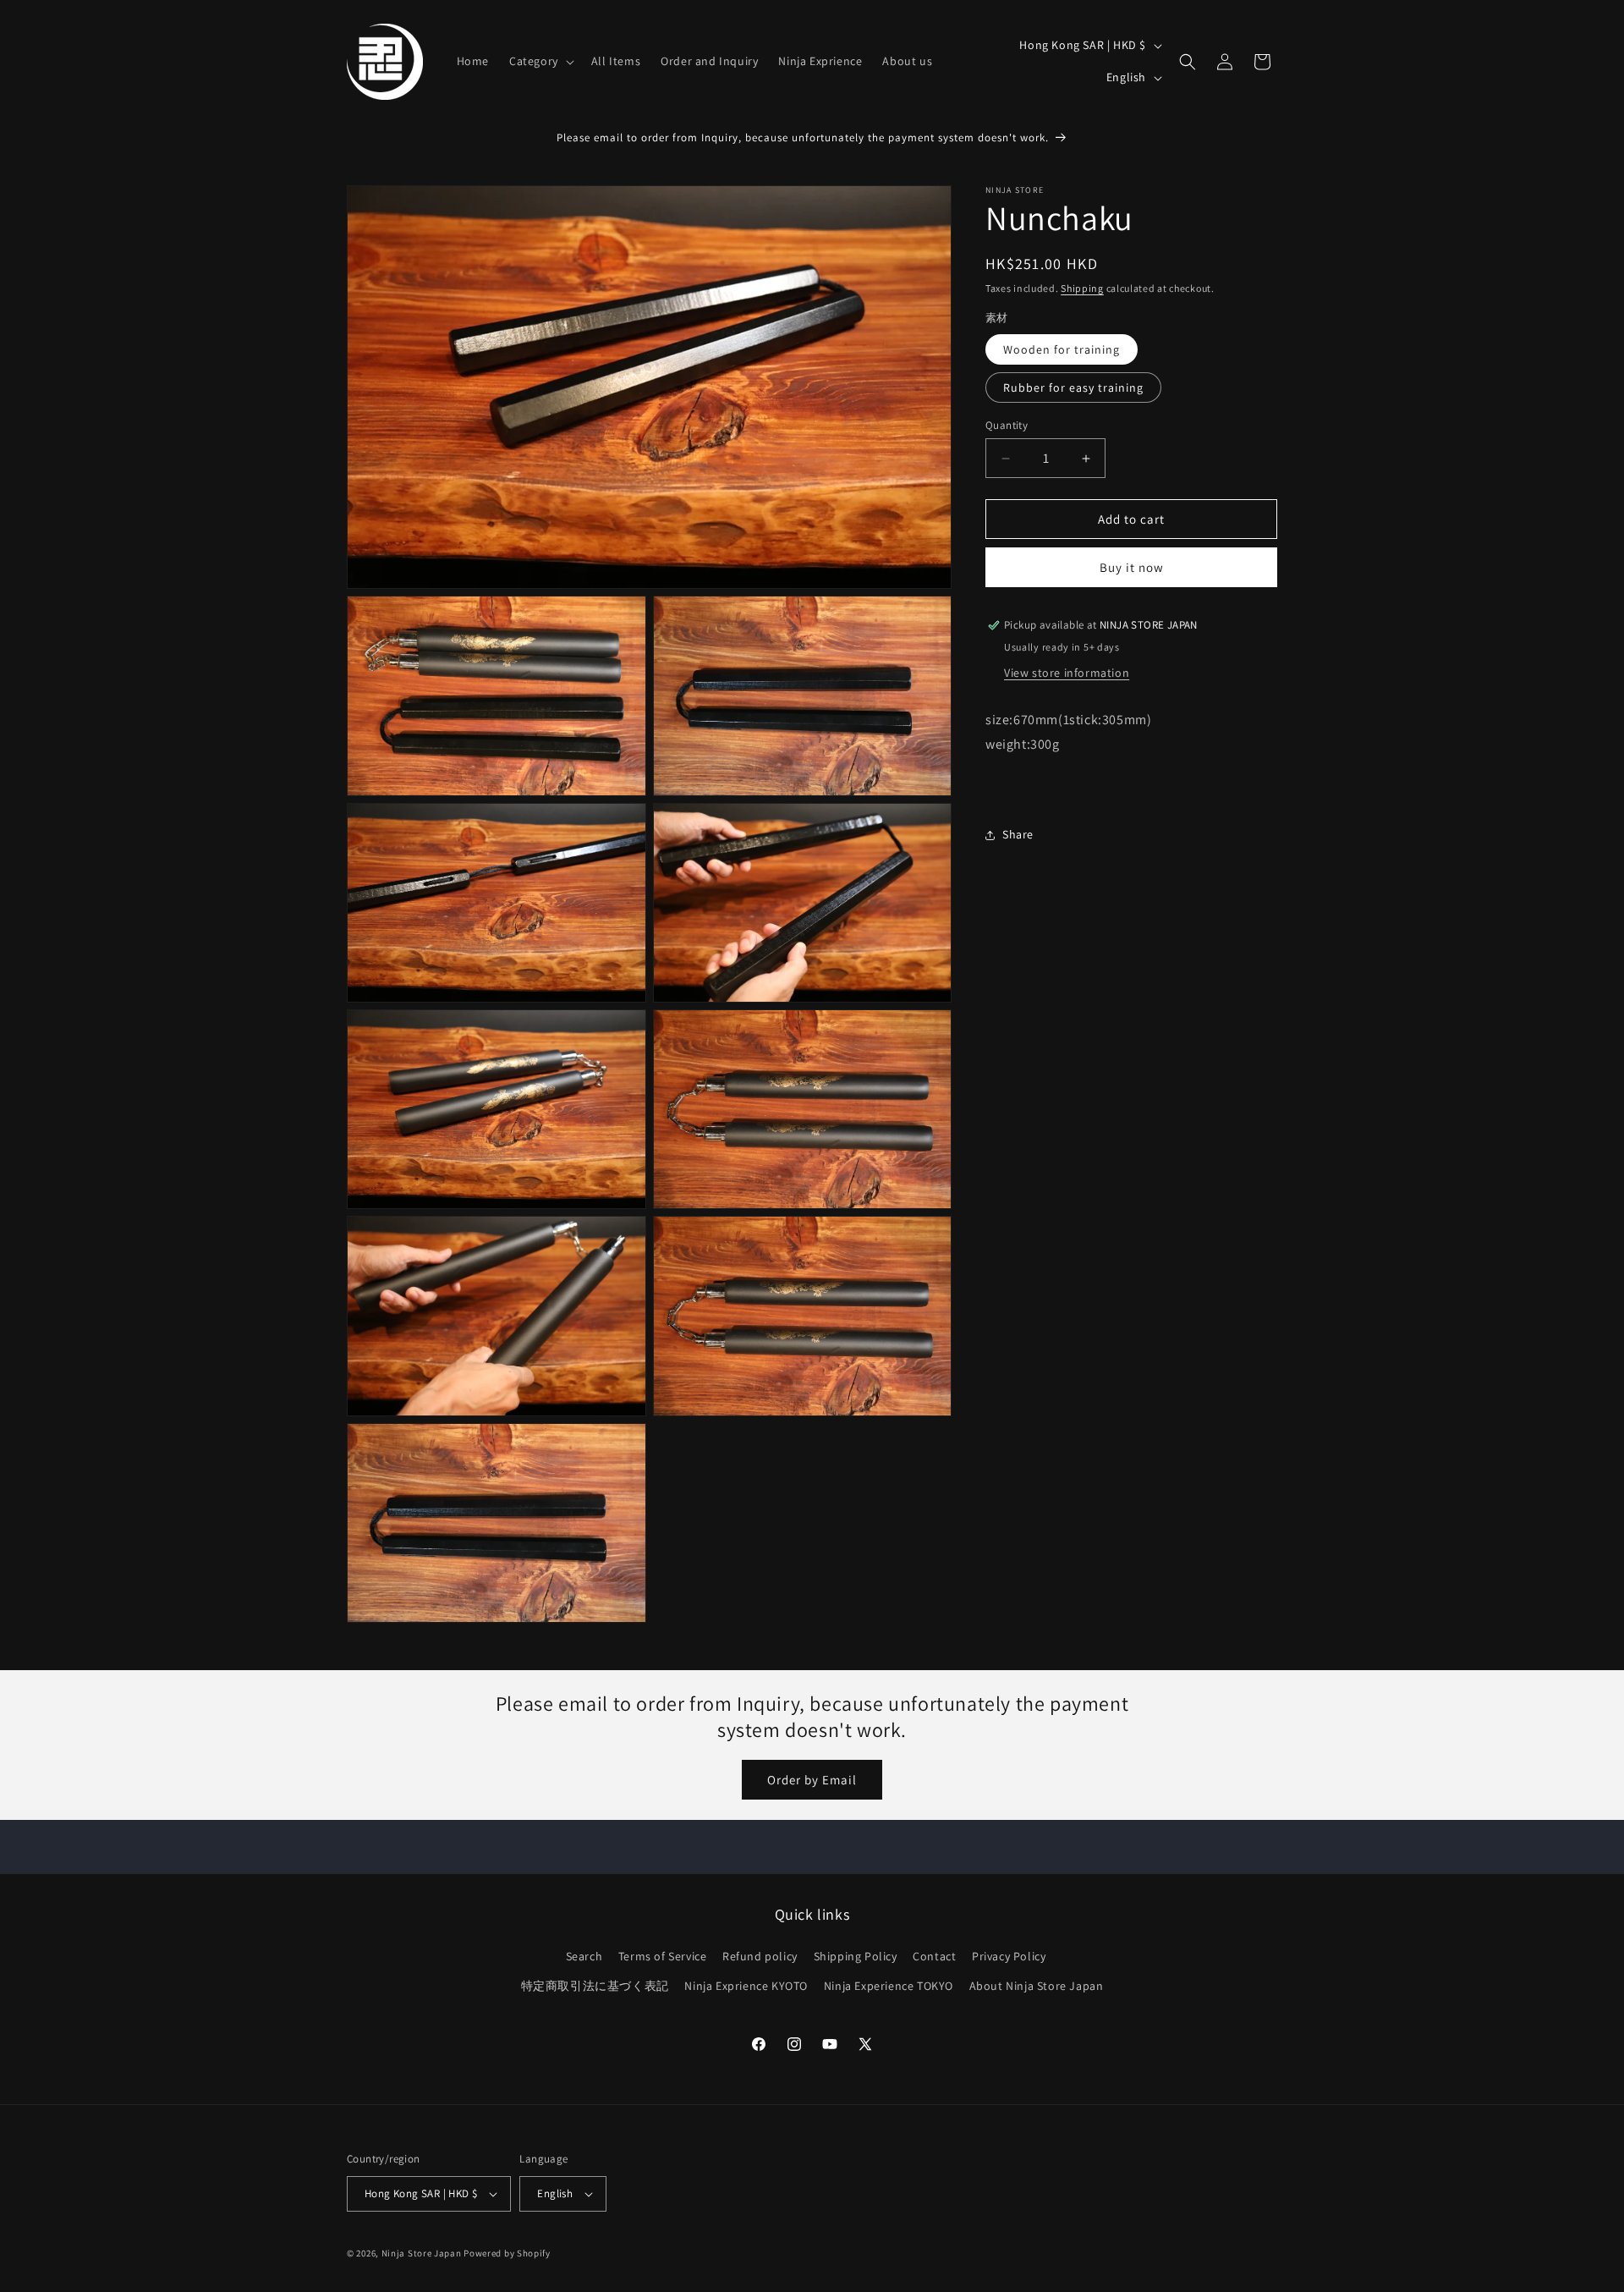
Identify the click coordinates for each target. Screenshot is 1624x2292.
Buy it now (1132, 567)
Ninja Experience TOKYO (889, 1986)
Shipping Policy (856, 1956)
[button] (540, 61)
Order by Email (812, 1780)
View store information (1067, 673)
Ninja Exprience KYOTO (746, 1986)
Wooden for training (1062, 349)
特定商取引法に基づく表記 (595, 1986)
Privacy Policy (1009, 1956)
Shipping (1082, 288)
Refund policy (760, 1956)
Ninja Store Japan (422, 2253)
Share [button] (1018, 834)
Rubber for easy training (1073, 387)
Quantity (1007, 425)
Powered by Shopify (507, 2253)
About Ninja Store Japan (1037, 1986)
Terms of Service (663, 1956)
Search (584, 1956)
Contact (934, 1956)
